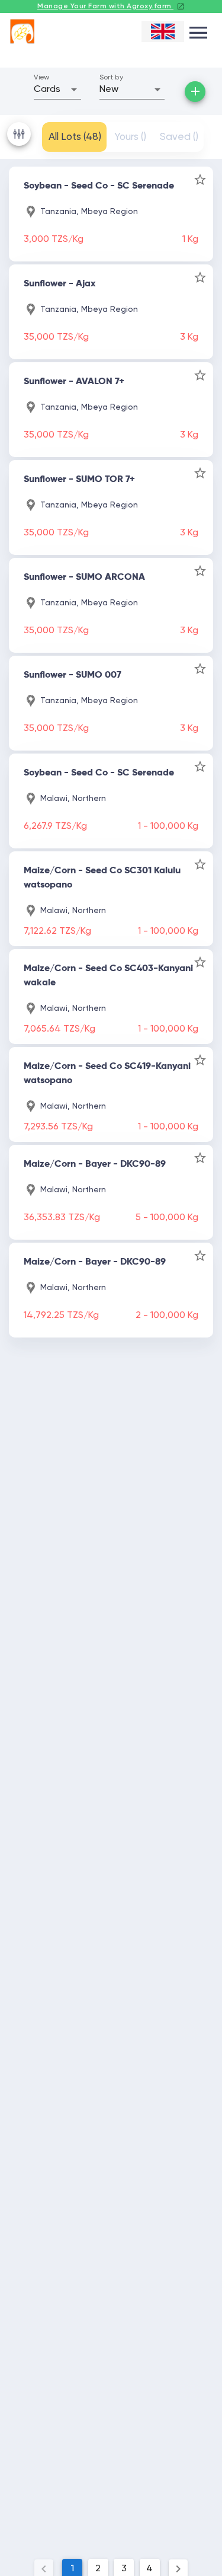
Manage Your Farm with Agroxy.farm (105, 7)
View (41, 78)
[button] (57, 90)
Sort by (111, 78)
